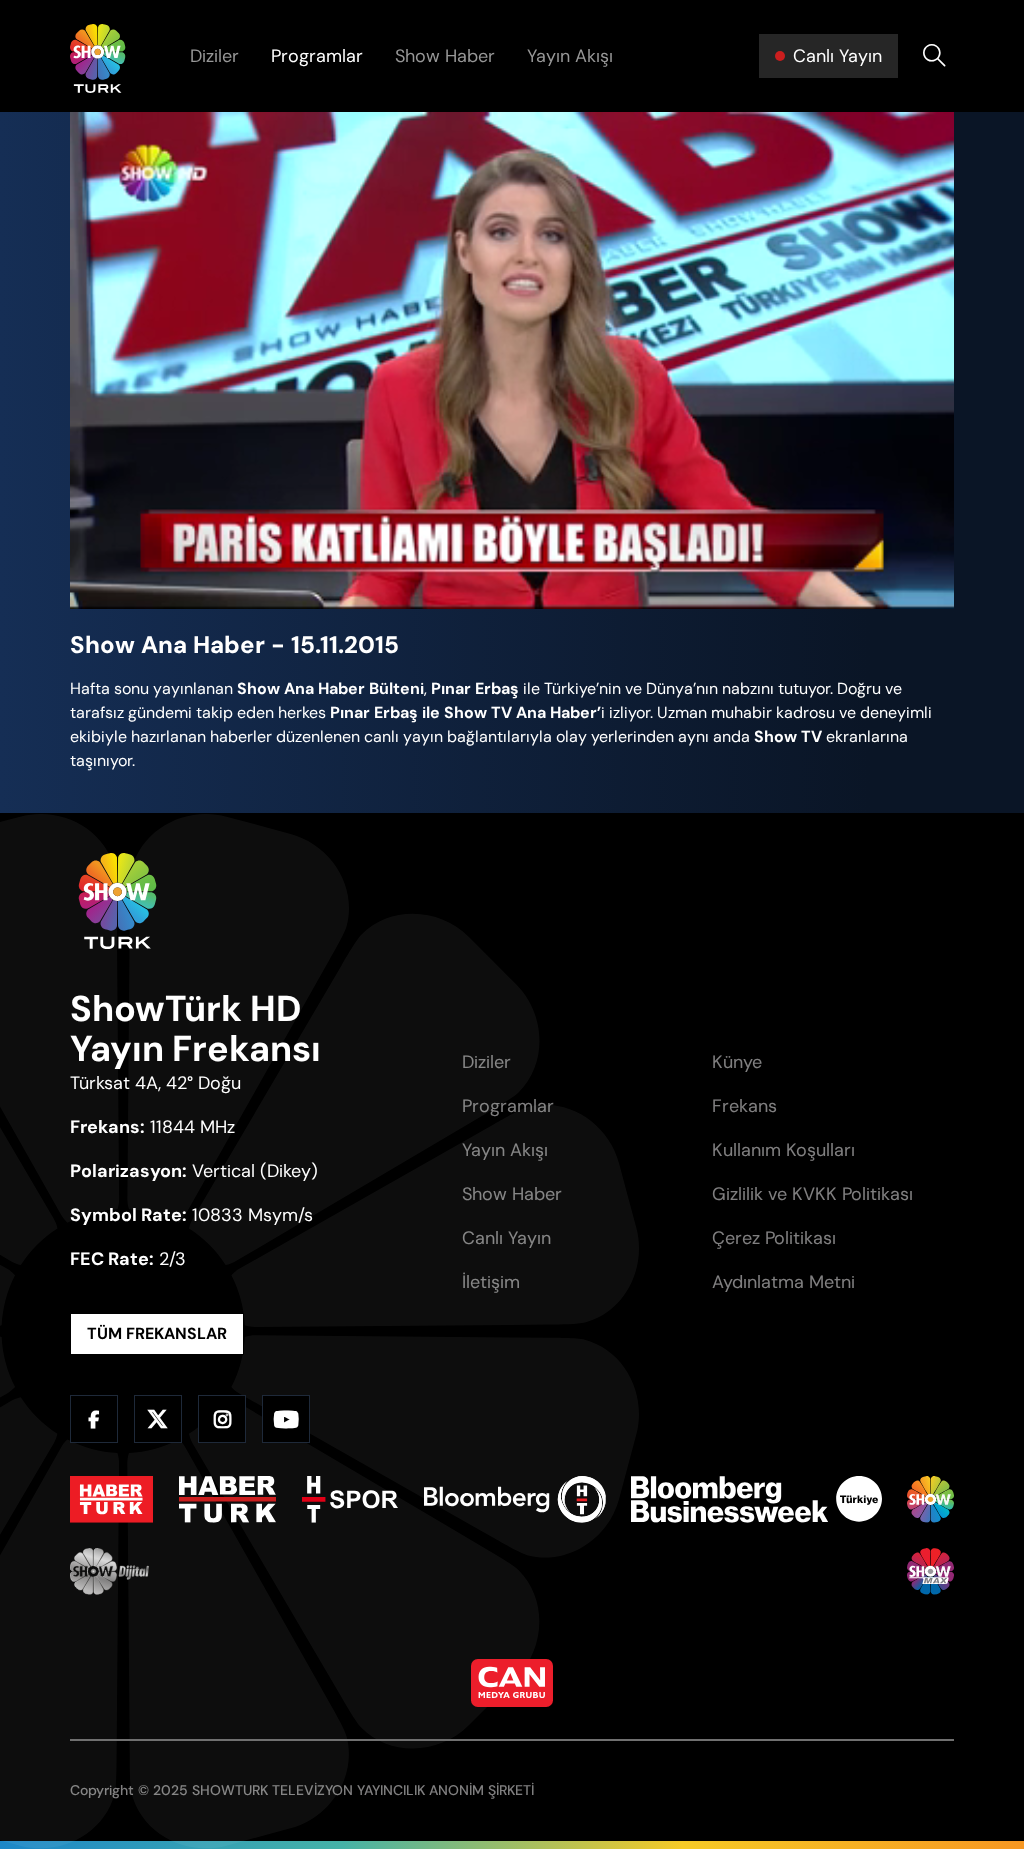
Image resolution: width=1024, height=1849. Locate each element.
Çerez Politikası (774, 1238)
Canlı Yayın (506, 1238)
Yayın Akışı (570, 56)
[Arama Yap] (934, 56)
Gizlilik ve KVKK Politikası (812, 1194)
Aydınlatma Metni (783, 1282)
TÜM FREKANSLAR (157, 1333)
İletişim (491, 1282)
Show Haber (445, 56)
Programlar (317, 56)
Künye (737, 1062)
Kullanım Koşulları (783, 1150)
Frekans (744, 1106)
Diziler (214, 56)
